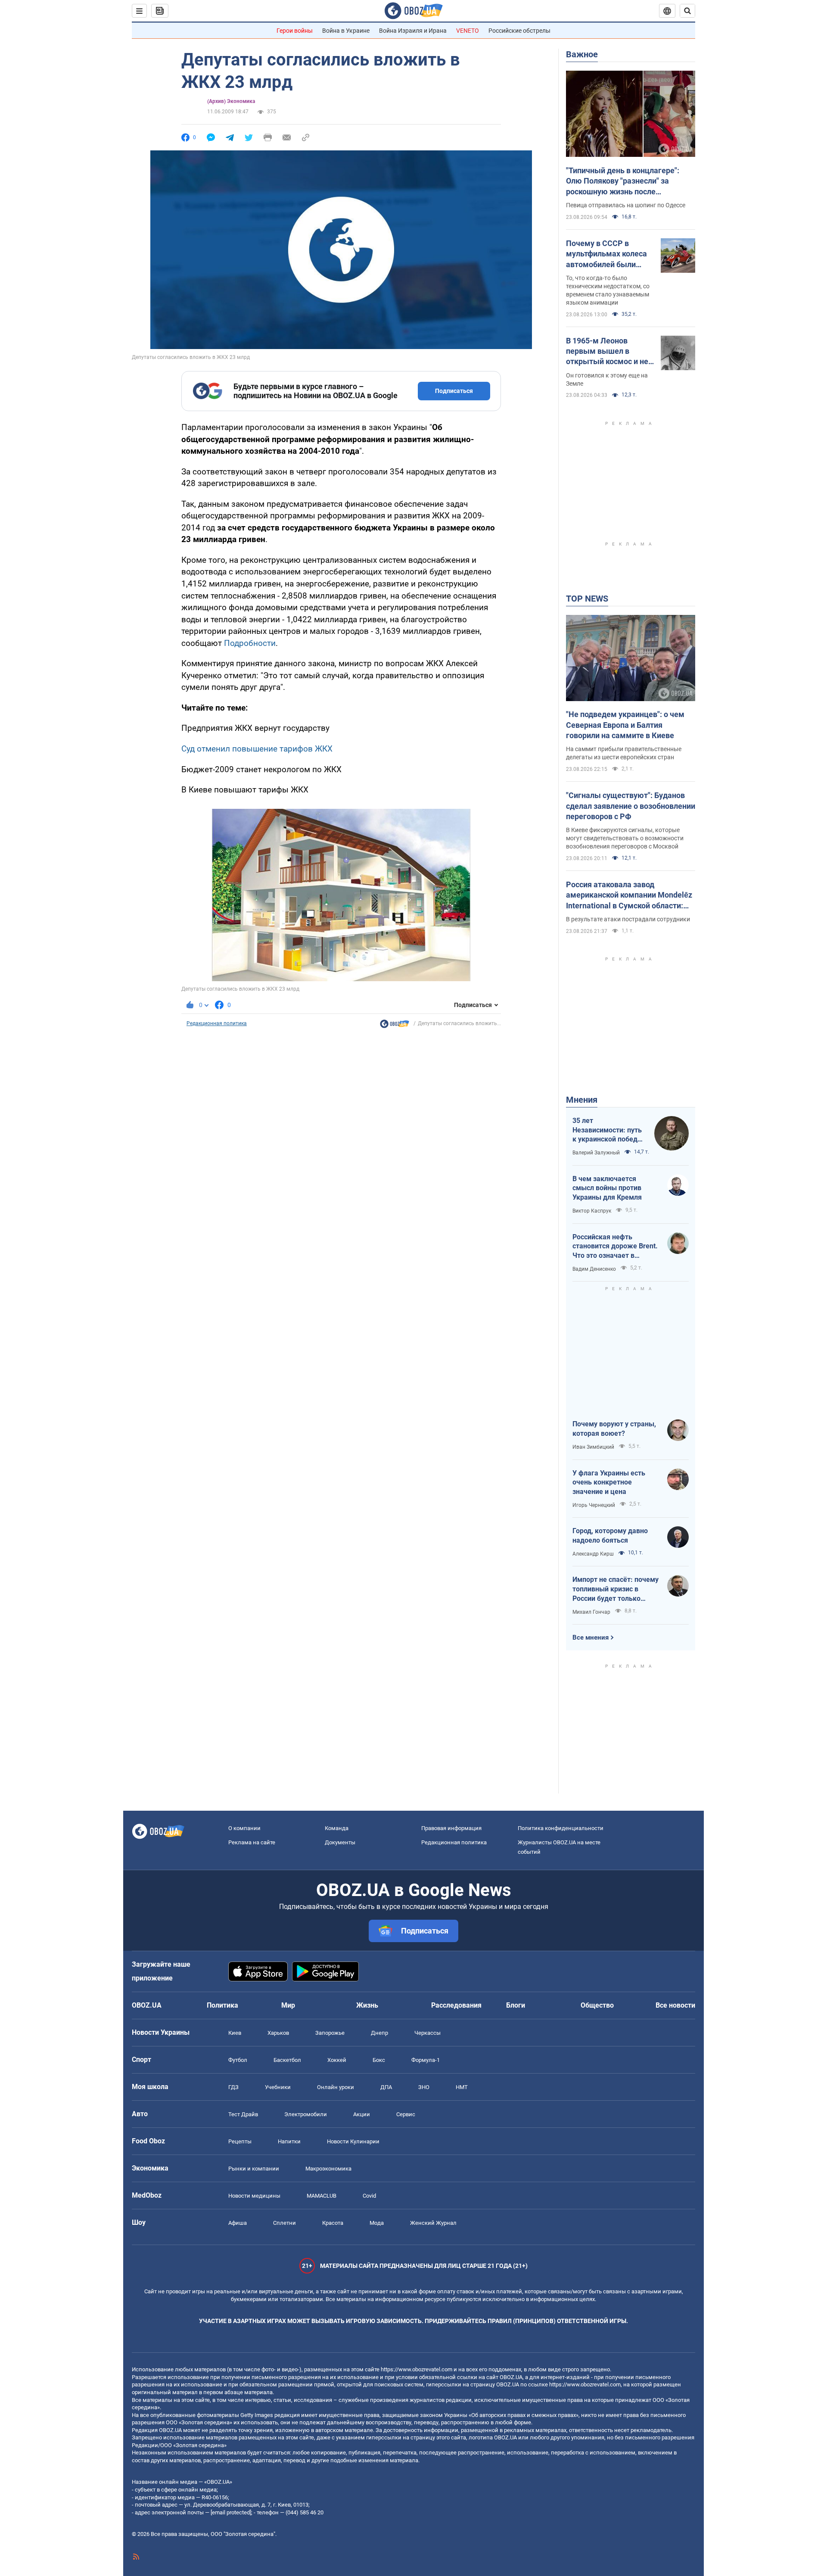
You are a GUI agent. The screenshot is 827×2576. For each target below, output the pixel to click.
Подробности (250, 643)
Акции (362, 2114)
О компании (244, 1828)
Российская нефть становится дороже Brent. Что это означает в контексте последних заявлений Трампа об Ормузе (615, 1247)
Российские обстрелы (519, 31)
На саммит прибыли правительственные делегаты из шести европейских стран (624, 753)
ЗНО (424, 2087)
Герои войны (295, 31)
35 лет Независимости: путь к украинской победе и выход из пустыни (607, 1130)
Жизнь (367, 2005)
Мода (377, 2223)
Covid (369, 2196)
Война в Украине (346, 31)
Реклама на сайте (252, 1842)
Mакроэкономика (328, 2169)
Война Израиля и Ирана (413, 31)
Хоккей (337, 2060)
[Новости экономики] (395, 1026)
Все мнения (591, 1637)
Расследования (456, 2005)
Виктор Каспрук (592, 1211)
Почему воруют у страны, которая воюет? (614, 1429)
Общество (597, 2005)
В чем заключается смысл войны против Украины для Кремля (607, 1188)
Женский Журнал (433, 2223)
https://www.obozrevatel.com (417, 2369)
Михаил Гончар (591, 1612)
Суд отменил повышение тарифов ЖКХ (257, 749)
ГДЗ (233, 2087)
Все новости (675, 2005)
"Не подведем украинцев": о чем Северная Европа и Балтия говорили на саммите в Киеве (625, 725)
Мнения (582, 1100)
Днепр (379, 2033)
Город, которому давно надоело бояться (610, 1536)
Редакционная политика (217, 1023)
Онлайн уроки (336, 2087)
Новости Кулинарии (353, 2141)
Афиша (238, 2223)
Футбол (238, 2060)
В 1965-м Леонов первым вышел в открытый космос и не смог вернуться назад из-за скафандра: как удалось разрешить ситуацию (607, 352)
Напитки (289, 2141)
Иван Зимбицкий (593, 1447)
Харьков (278, 2033)
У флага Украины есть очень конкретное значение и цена (609, 1482)
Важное (582, 54)
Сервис (406, 2114)
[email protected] (231, 2512)
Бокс (379, 2060)
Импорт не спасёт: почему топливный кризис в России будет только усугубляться (616, 1589)
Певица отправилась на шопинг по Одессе (626, 205)
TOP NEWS (587, 599)
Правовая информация (451, 1828)
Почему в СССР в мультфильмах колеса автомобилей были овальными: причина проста (606, 254)
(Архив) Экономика (231, 101)
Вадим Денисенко (594, 1269)
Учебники (278, 2087)
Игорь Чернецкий (594, 1505)
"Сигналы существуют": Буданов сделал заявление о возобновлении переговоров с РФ (631, 806)
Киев (235, 2033)
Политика (222, 2005)
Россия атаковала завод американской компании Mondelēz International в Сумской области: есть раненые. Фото (629, 895)
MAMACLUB (322, 2196)
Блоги (516, 2005)
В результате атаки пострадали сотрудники (628, 919)
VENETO (468, 31)
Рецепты (240, 2141)
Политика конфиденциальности (561, 1828)
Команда (337, 1828)
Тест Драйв (243, 2114)
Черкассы (427, 2033)
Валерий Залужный (596, 1153)
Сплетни (284, 2223)
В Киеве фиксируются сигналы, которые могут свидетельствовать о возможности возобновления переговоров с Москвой (625, 838)
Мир (288, 2005)
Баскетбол (287, 2060)
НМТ (462, 2087)
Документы (340, 1842)
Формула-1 (426, 2060)
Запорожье (330, 2033)
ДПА (386, 2087)
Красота (333, 2223)
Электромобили (306, 2114)
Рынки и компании (254, 2169)
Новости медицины (254, 2196)
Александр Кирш (593, 1554)
